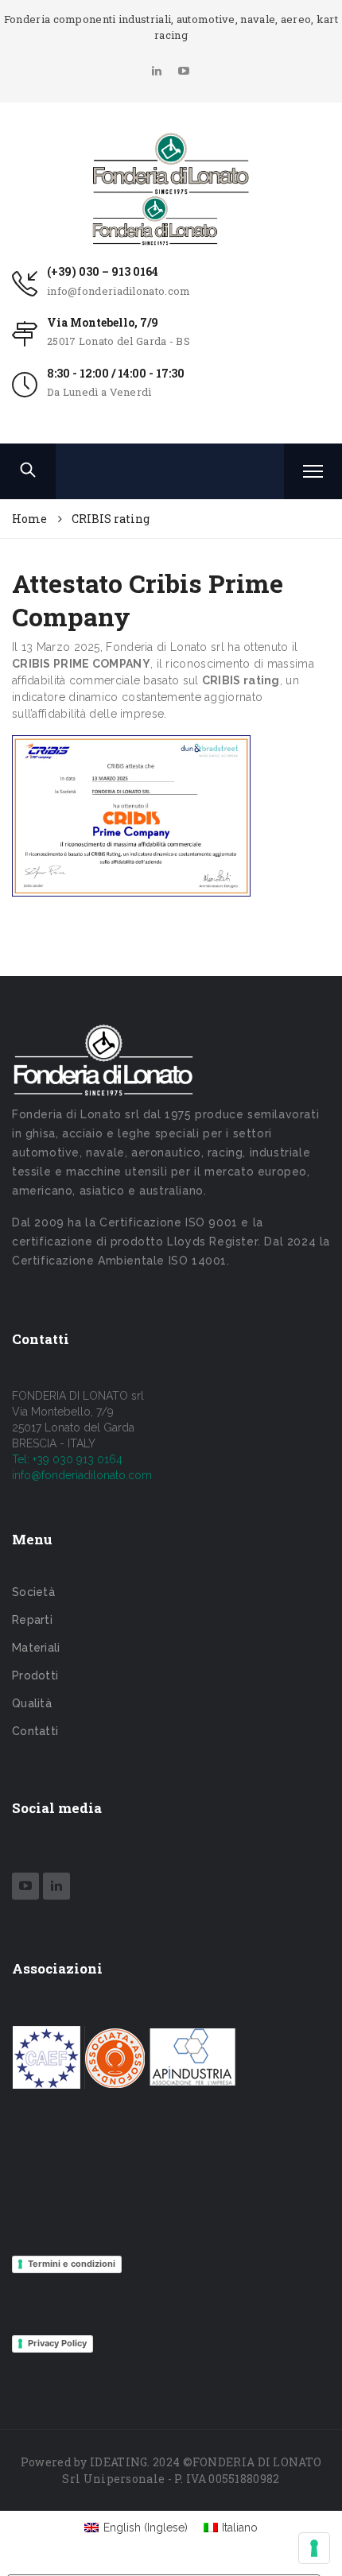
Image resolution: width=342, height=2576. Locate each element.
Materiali (36, 1648)
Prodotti (35, 1675)
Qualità (32, 1703)
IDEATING (119, 2462)
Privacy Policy (57, 2343)
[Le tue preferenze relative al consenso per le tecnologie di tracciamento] (314, 2548)
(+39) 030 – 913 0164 (103, 271)
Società (33, 1592)
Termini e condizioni (72, 2264)
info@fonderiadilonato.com (119, 291)
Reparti (32, 1620)
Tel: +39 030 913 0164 (67, 1459)
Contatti (35, 1731)
